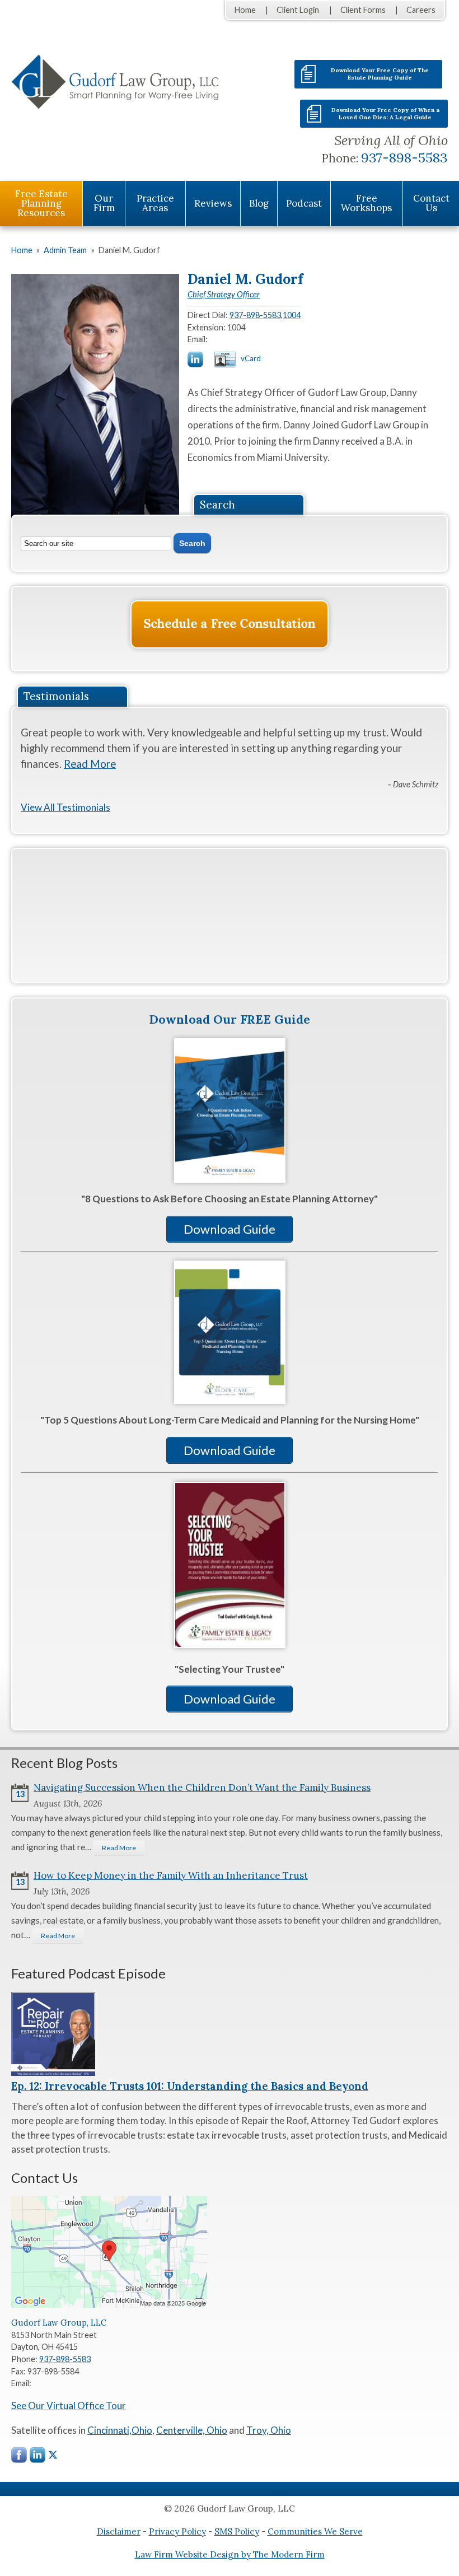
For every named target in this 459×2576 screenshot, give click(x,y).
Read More (90, 764)
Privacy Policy (177, 2531)
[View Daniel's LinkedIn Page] (196, 361)
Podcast (304, 203)
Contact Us (431, 203)
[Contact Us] (230, 624)
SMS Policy (237, 2531)
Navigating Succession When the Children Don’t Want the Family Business (202, 1788)
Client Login (298, 10)
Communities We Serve (315, 2531)
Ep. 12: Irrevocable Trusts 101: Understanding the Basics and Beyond (190, 2086)
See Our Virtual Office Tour (69, 2405)
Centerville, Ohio (192, 2430)
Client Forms (363, 10)
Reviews (213, 203)
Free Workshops (366, 203)
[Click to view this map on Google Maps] (109, 2305)
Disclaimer (119, 2531)
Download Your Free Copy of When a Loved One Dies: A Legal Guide (385, 114)
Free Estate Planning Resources (41, 203)
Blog (259, 203)
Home (245, 10)
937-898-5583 (404, 158)
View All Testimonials (65, 807)
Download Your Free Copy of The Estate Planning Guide (380, 74)
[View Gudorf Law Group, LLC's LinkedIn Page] (38, 2458)
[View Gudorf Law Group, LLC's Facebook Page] (20, 2458)
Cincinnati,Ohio (120, 2430)
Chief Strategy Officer (224, 294)
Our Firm (104, 203)
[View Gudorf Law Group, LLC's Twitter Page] (53, 2455)
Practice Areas (155, 203)
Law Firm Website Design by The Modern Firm (230, 2554)
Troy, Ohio (269, 2430)
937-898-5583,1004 (265, 315)
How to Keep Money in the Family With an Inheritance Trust (171, 1875)
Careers (421, 10)
